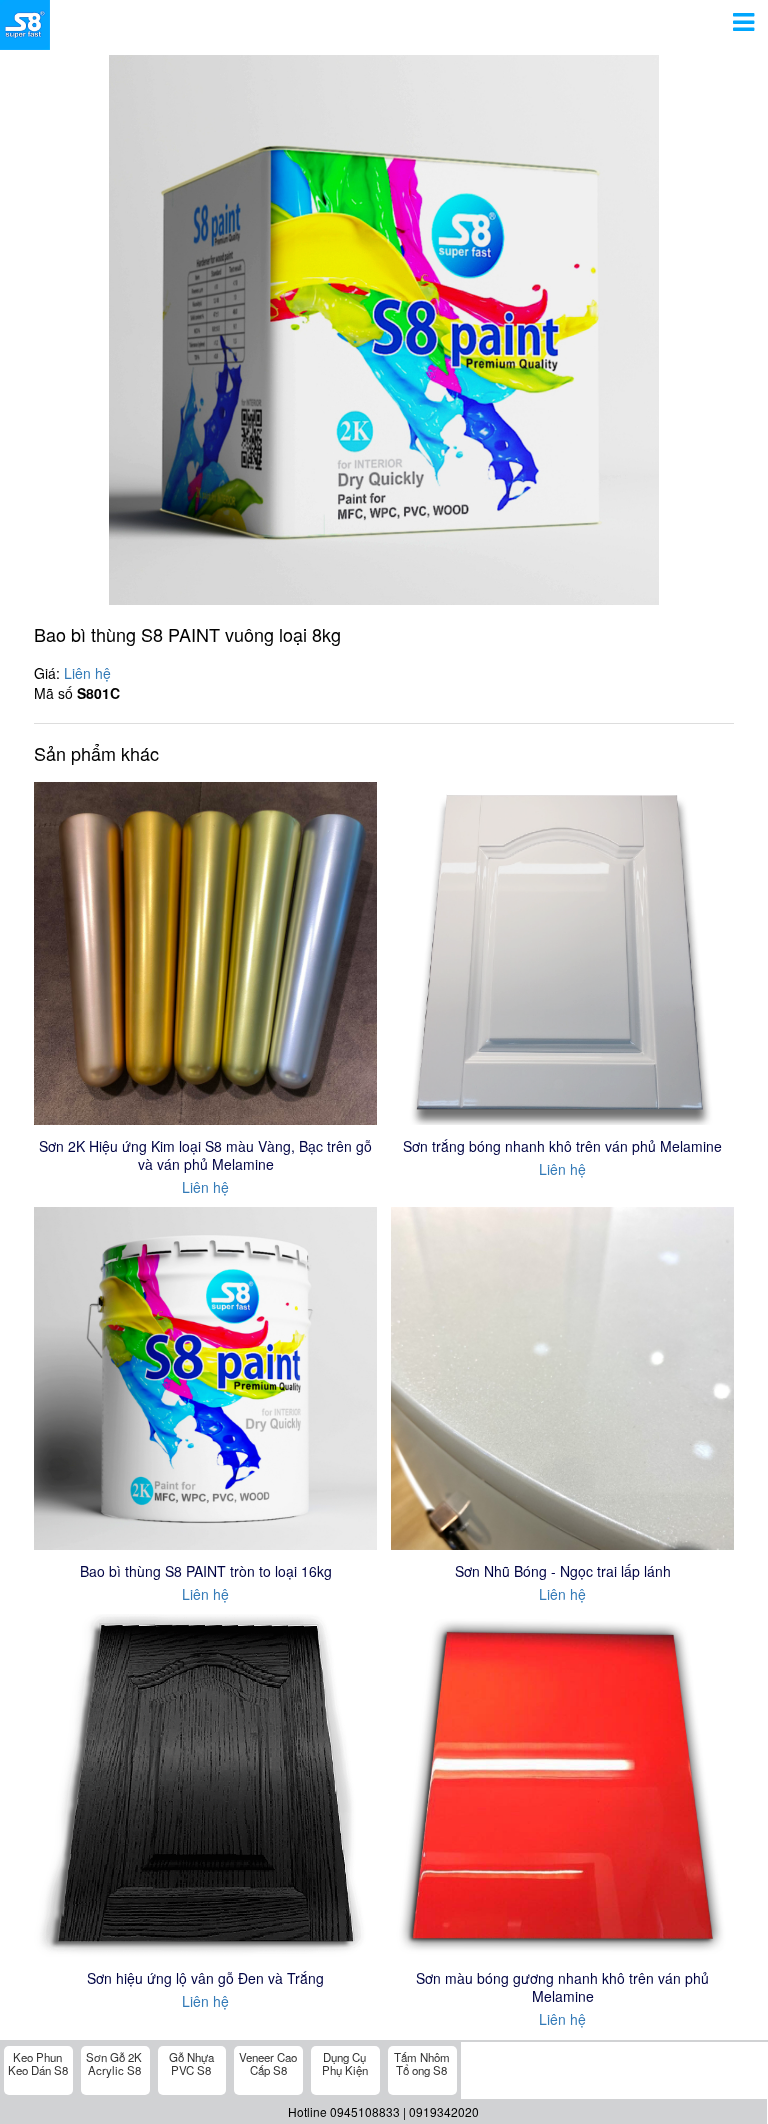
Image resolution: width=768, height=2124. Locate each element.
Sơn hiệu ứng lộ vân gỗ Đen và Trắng (205, 1978)
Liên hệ (87, 673)
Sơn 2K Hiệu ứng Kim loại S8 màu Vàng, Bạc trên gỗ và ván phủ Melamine (205, 1155)
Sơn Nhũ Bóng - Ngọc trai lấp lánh (563, 1571)
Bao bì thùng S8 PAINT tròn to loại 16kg (206, 1571)
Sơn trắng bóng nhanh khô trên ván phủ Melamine (562, 1146)
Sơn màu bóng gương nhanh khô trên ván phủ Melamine (562, 1987)
